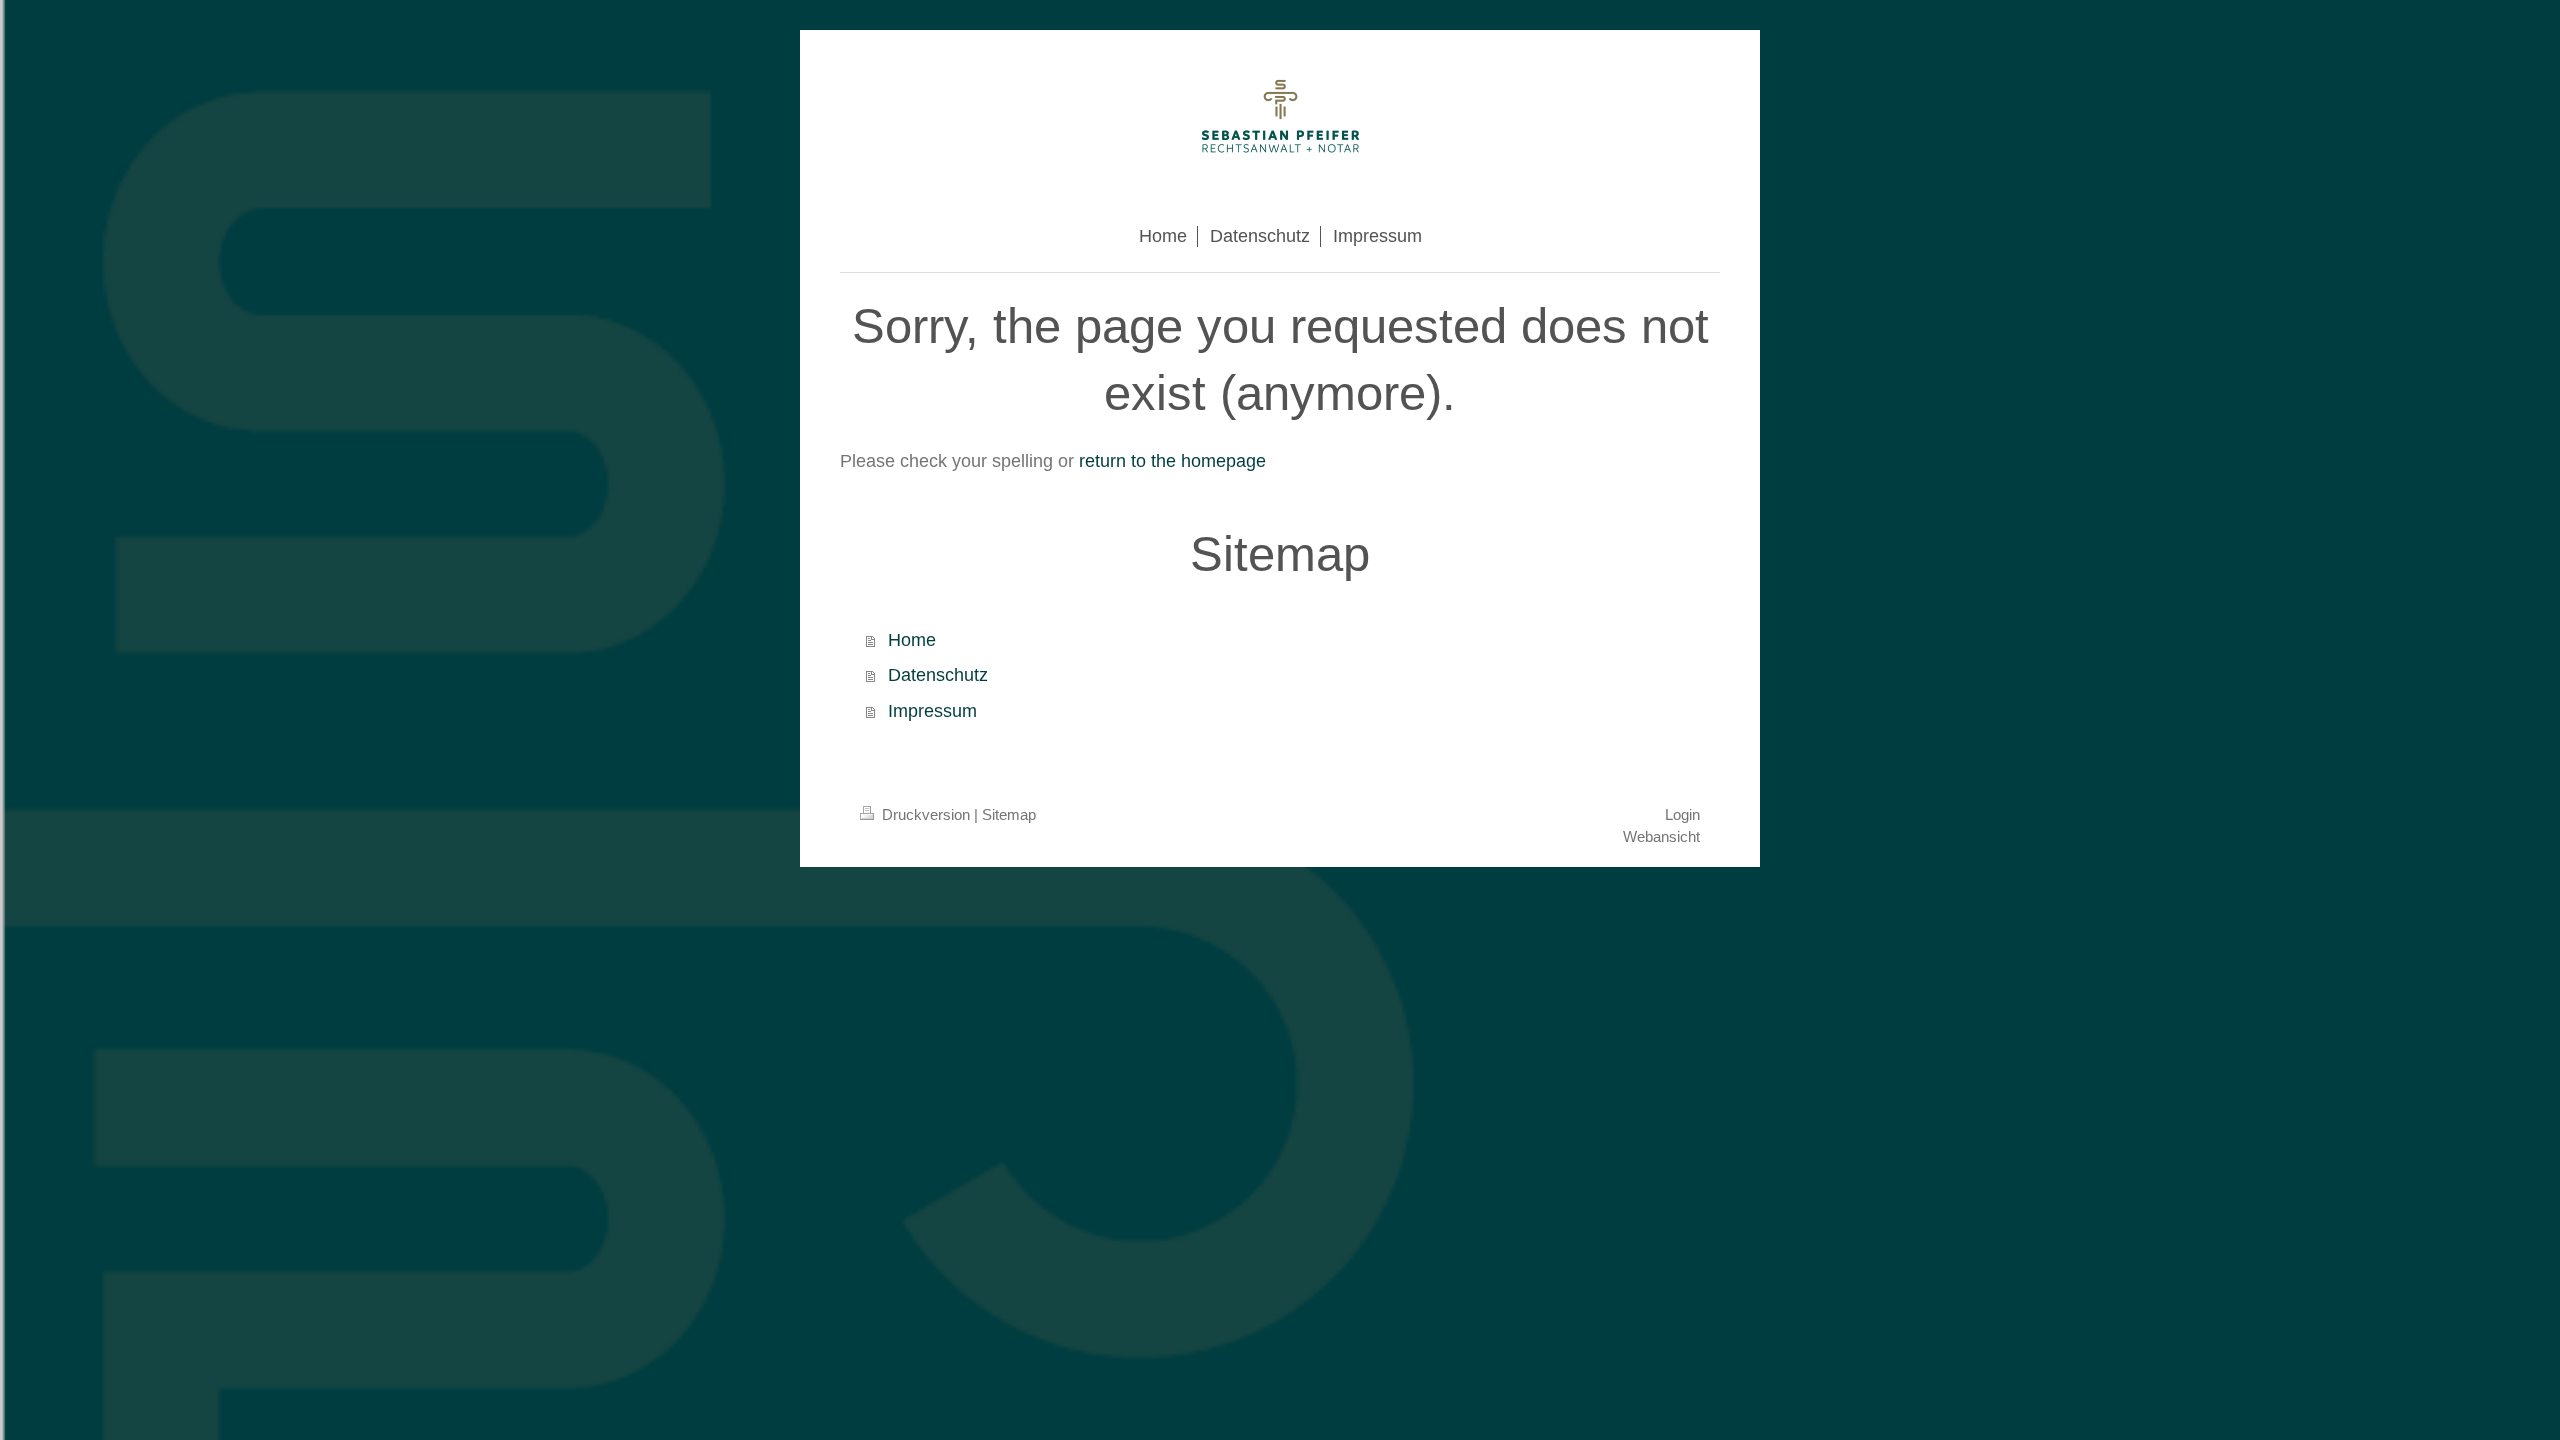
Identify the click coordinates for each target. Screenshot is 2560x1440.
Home (912, 640)
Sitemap (1009, 814)
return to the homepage (1172, 461)
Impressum (932, 711)
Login (1682, 814)
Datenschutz (938, 675)
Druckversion (926, 814)
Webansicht (1661, 836)
